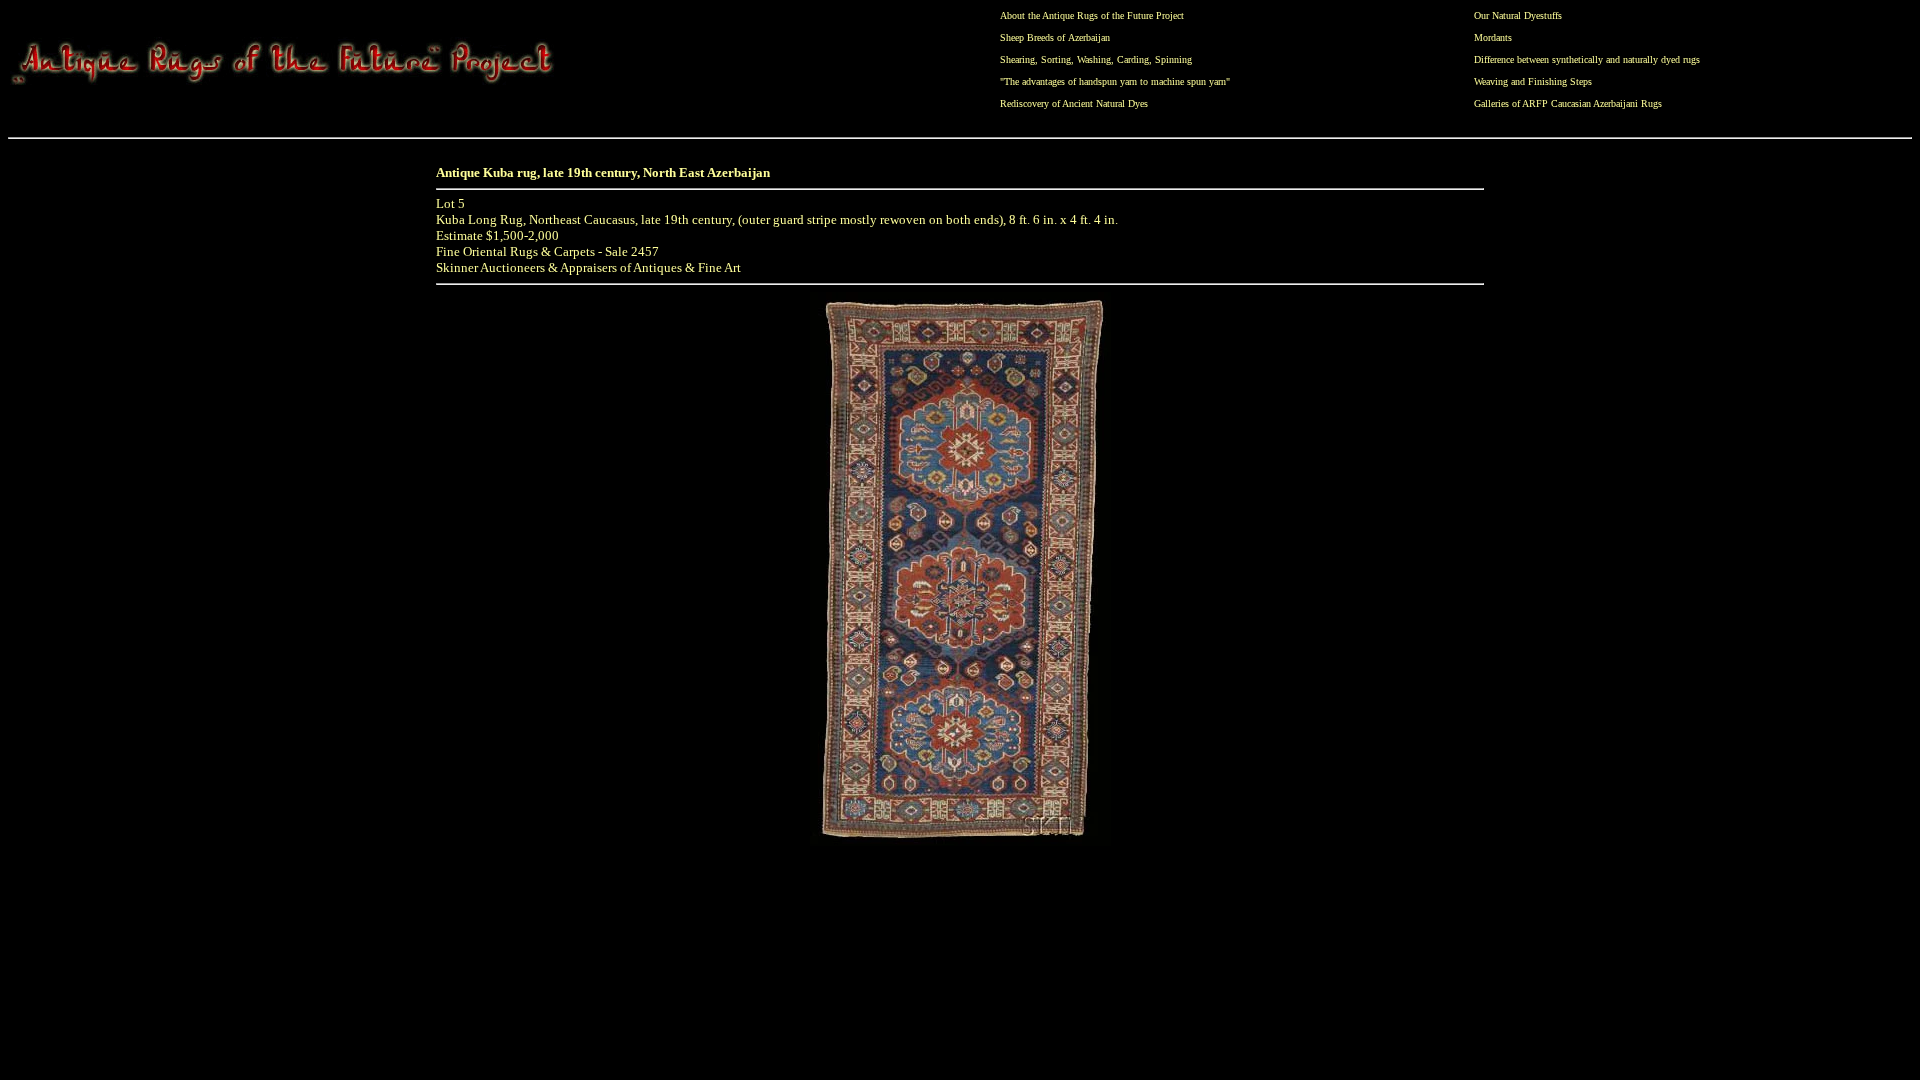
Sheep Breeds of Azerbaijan (1055, 37)
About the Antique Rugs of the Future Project (1092, 15)
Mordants (1493, 37)
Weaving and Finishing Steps (1533, 81)
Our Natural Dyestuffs (1518, 15)
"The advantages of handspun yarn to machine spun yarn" (1115, 81)
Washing (1094, 59)
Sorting (1056, 59)
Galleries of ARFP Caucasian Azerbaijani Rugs (1568, 103)
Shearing (1017, 59)
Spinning (1173, 59)
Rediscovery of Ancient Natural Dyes (1074, 103)
